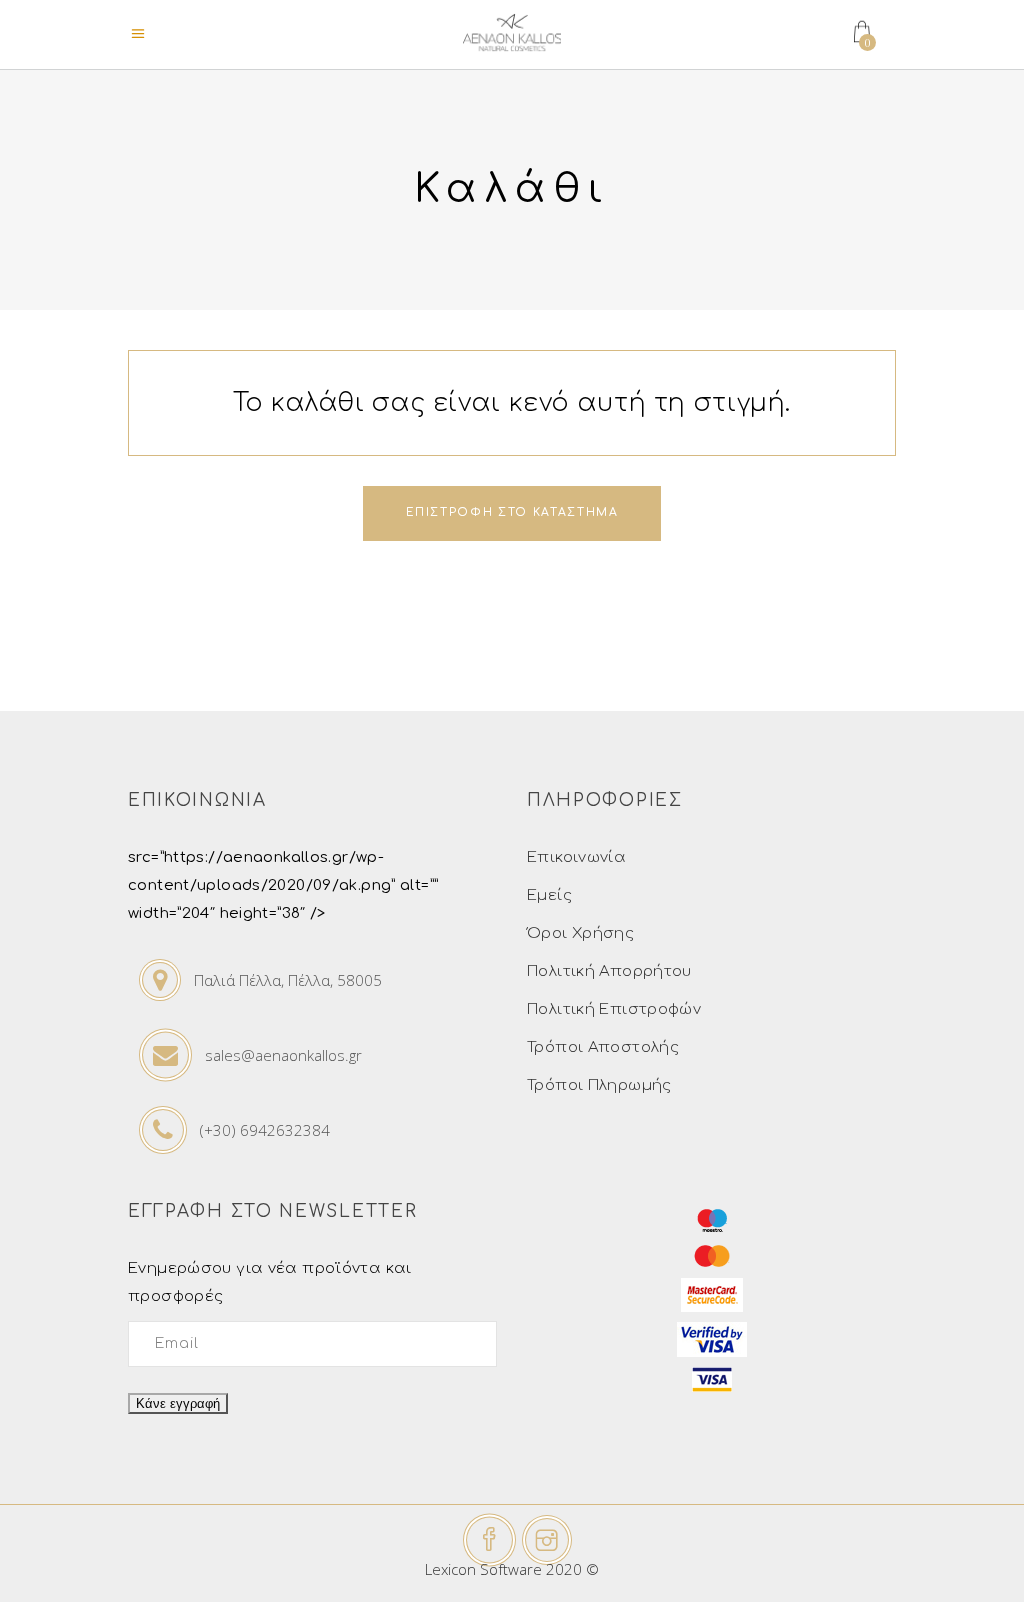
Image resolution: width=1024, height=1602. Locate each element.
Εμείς (549, 895)
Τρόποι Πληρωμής (599, 1085)
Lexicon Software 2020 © (512, 1569)
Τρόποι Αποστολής (603, 1047)
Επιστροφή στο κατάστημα (512, 512)
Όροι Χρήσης (580, 933)
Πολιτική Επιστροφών (614, 1009)
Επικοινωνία (576, 857)
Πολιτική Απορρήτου (609, 971)
